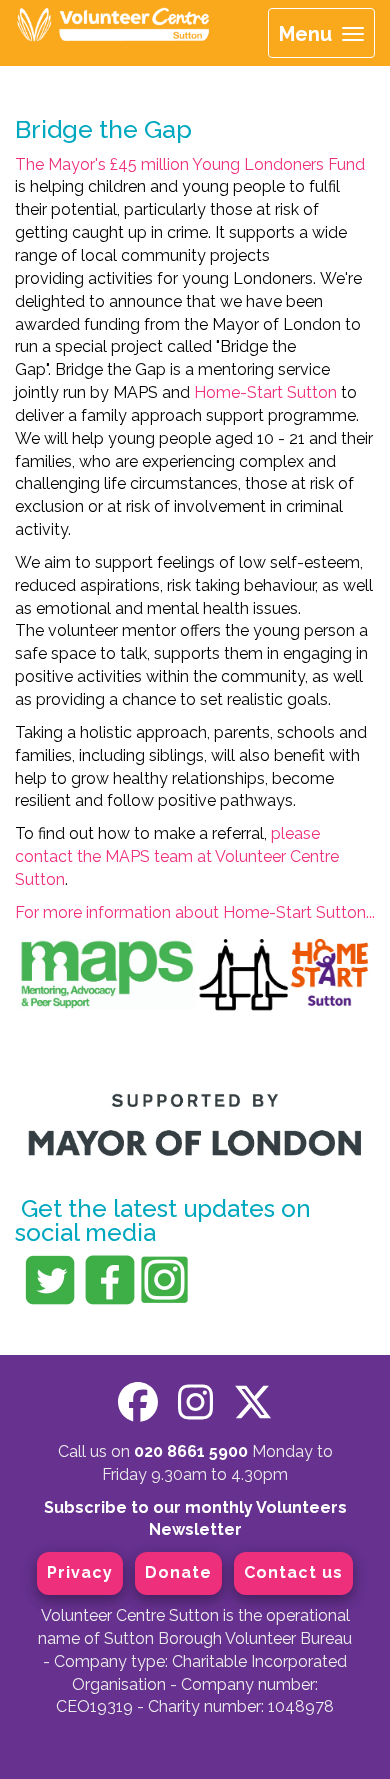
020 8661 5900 (191, 1451)
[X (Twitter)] (253, 1402)
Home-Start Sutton (265, 392)
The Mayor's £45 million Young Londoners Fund (190, 164)
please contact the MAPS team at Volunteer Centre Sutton (177, 856)
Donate (178, 1572)
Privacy (80, 1572)
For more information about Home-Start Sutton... (195, 912)
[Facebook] (138, 1402)
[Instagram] (195, 1402)
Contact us (293, 1572)
